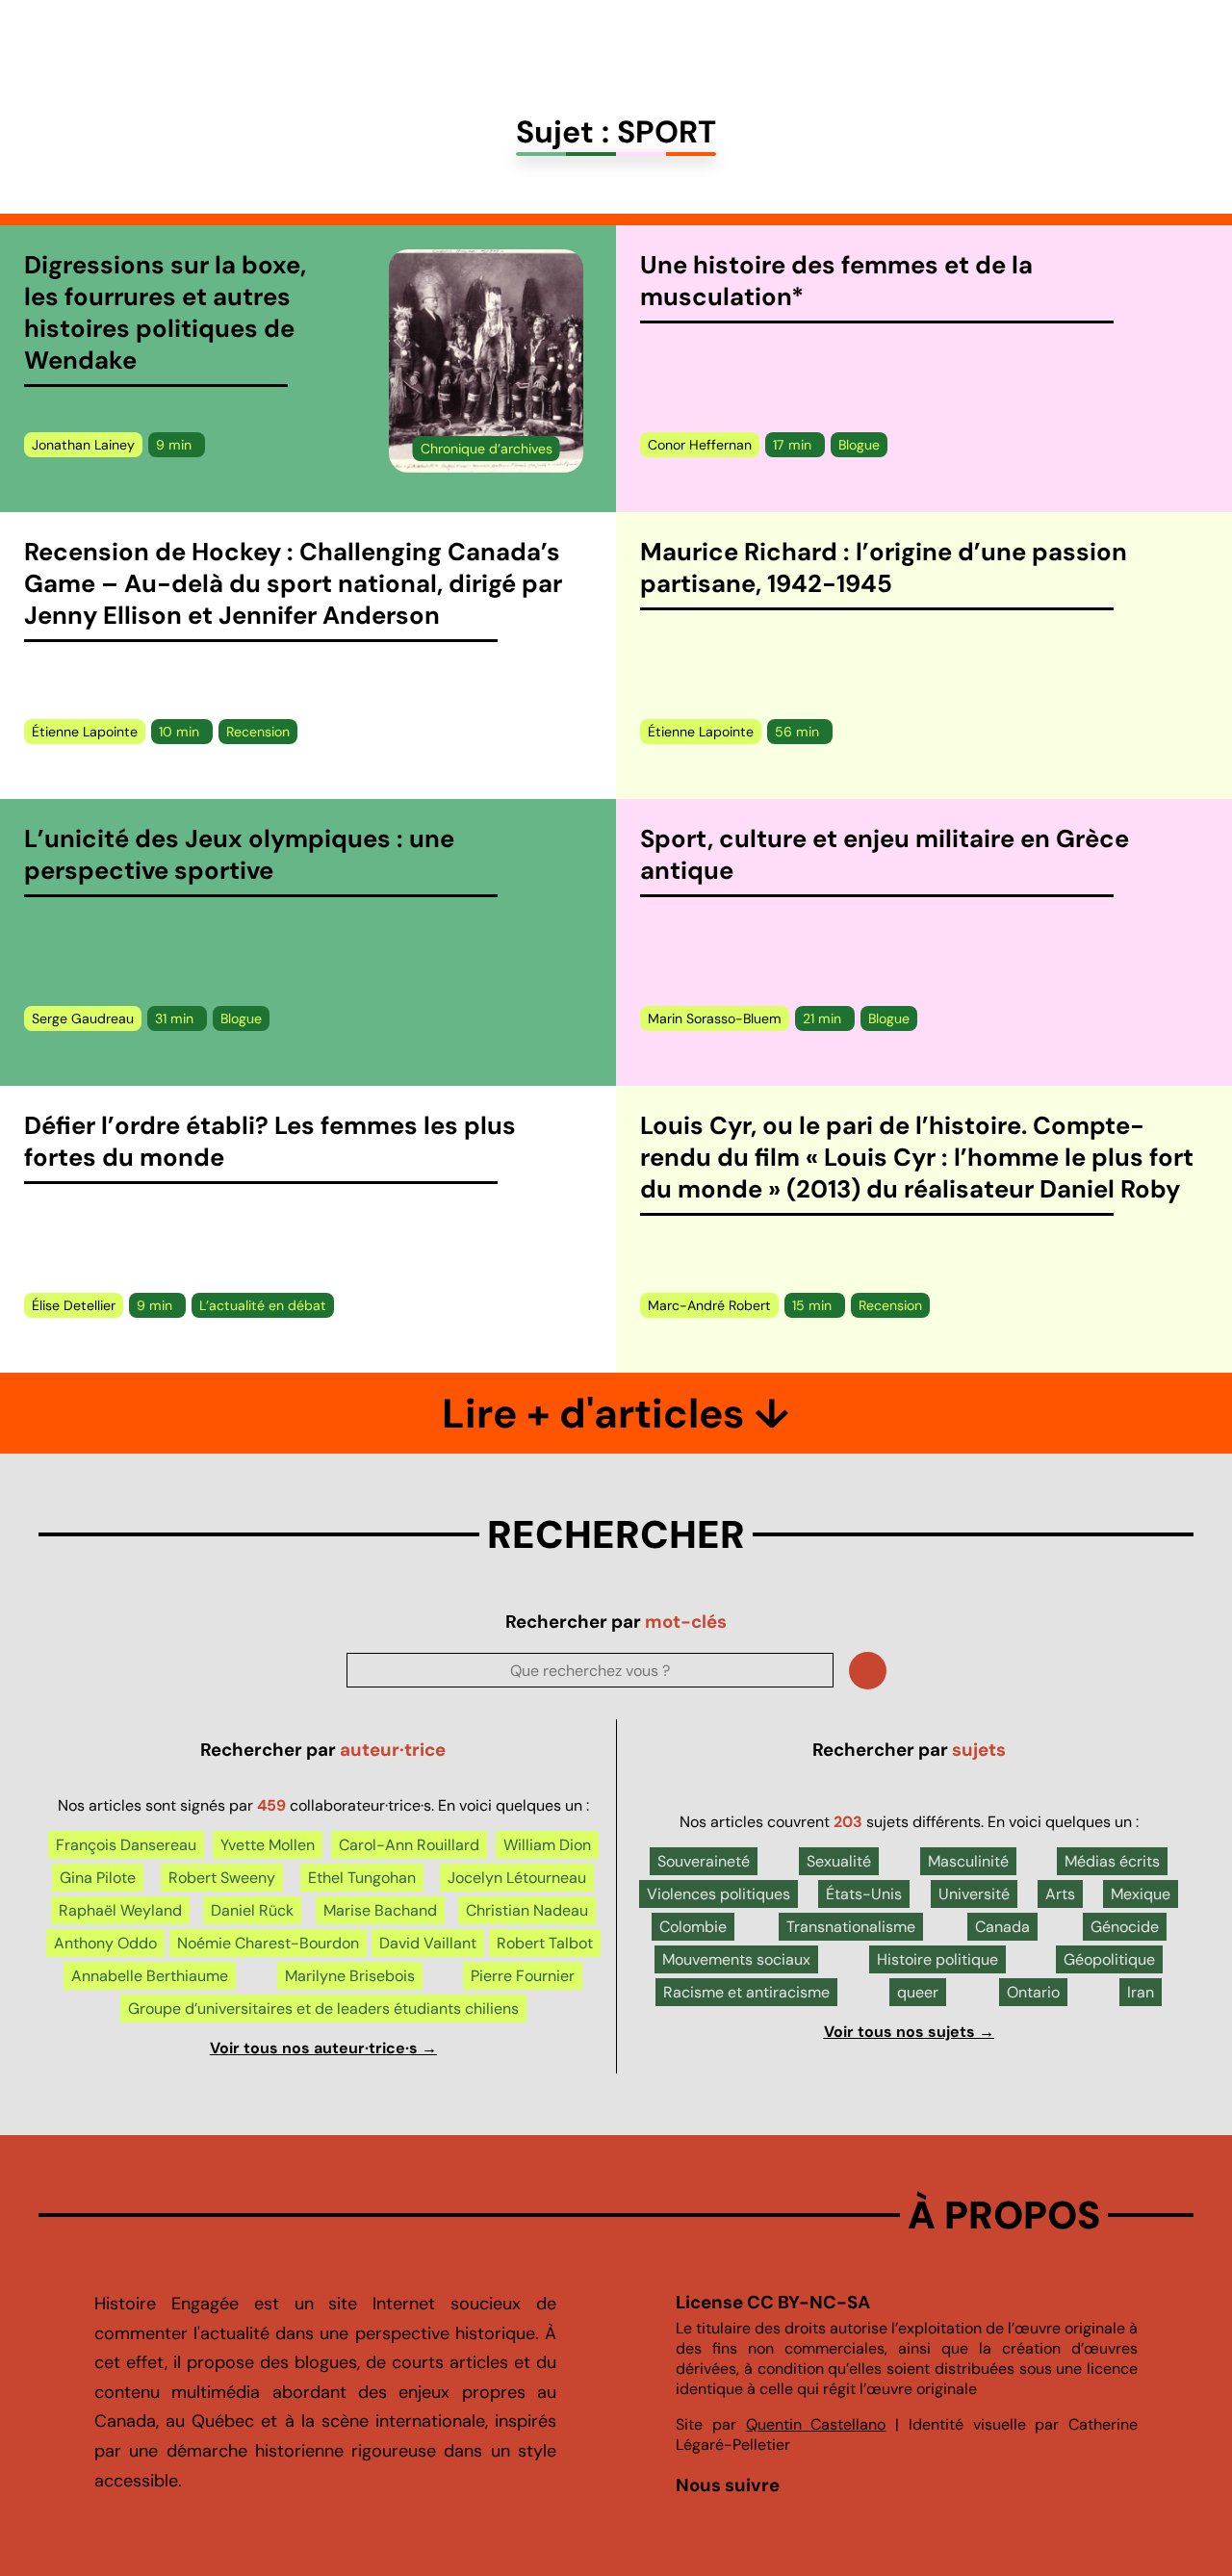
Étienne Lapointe (85, 732)
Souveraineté (704, 1861)
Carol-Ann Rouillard (409, 1845)
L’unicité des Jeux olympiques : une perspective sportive (239, 855)
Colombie (693, 1927)
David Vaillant (428, 1943)
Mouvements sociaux (736, 1959)
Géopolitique (1109, 1959)
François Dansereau (126, 1845)
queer (918, 1992)
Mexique (1141, 1894)
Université (974, 1894)
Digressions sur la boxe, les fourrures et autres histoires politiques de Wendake (165, 313)
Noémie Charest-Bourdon (268, 1943)
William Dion (547, 1845)
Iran (1141, 1992)
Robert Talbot (545, 1943)
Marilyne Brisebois (350, 1976)
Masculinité (968, 1861)
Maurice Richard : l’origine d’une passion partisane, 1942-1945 (884, 568)
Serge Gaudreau (83, 1018)
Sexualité (839, 1861)
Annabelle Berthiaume (150, 1976)
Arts (1060, 1894)
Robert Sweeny (222, 1878)
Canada (1002, 1927)
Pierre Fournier (523, 1976)
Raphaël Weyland (120, 1910)
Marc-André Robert (709, 1305)
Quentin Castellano (816, 2424)
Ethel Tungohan (362, 1878)
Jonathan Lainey (83, 445)
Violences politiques (719, 1894)
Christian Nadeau (527, 1910)
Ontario (1033, 1992)
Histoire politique (937, 1959)
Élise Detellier (74, 1305)
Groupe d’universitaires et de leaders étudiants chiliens (323, 2009)
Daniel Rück (252, 1910)
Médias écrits (1112, 1861)
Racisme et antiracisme (746, 1992)
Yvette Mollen (268, 1845)
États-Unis (864, 1894)
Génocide (1125, 1927)
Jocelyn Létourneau (517, 1878)
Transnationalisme (851, 1927)
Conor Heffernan (700, 445)
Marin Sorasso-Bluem (715, 1018)
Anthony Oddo (105, 1943)
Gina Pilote (98, 1878)
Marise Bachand (380, 1910)
